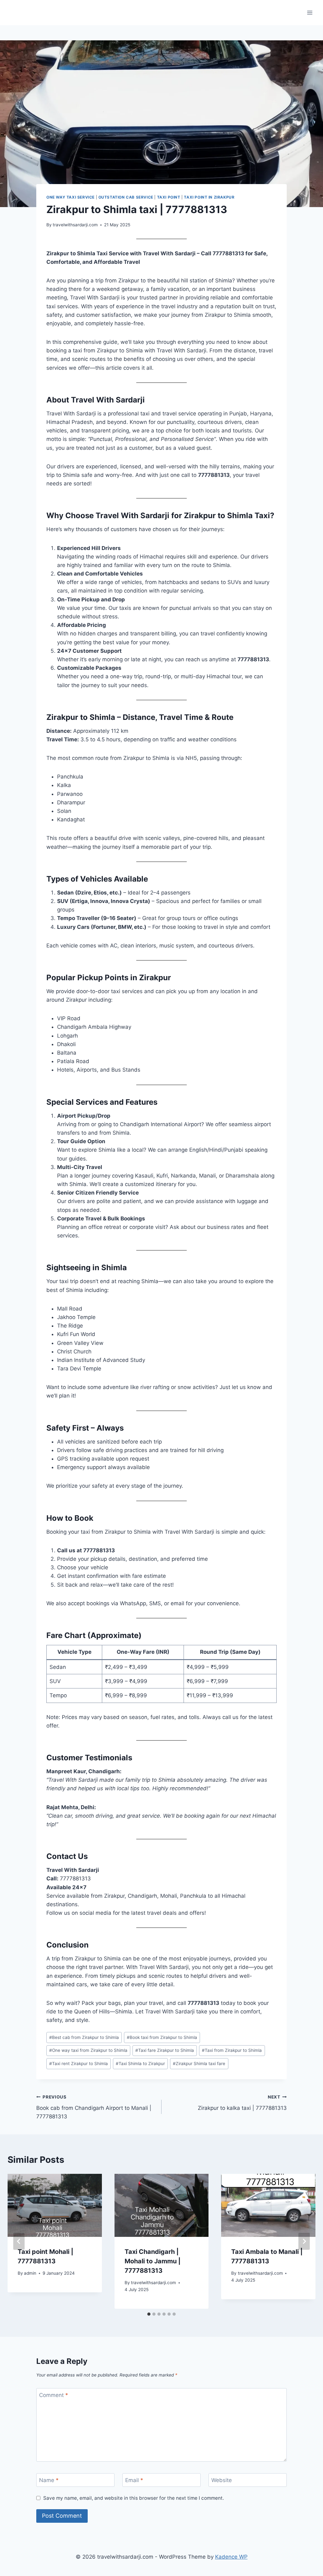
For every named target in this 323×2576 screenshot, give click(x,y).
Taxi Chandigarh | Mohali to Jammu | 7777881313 (153, 2261)
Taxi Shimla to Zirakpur (140, 2064)
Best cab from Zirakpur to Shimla (84, 2037)
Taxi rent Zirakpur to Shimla (79, 2064)
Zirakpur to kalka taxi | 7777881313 (242, 2103)
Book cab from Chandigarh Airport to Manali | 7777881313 (94, 2107)
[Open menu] (310, 12)
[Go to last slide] (19, 2241)
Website (222, 2480)
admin (30, 2273)
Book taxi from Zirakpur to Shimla (162, 2037)
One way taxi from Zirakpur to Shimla (88, 2050)
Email (134, 2480)
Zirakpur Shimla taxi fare (199, 2064)
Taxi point (169, 197)
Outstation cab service (126, 197)
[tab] (149, 2314)
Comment (54, 2395)
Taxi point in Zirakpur (209, 197)
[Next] (304, 2241)
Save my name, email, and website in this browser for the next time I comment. (134, 2498)
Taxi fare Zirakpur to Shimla (165, 2050)
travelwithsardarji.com (75, 225)
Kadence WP (231, 2557)
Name (49, 2480)
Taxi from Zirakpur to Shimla (232, 2050)
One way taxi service (70, 197)
